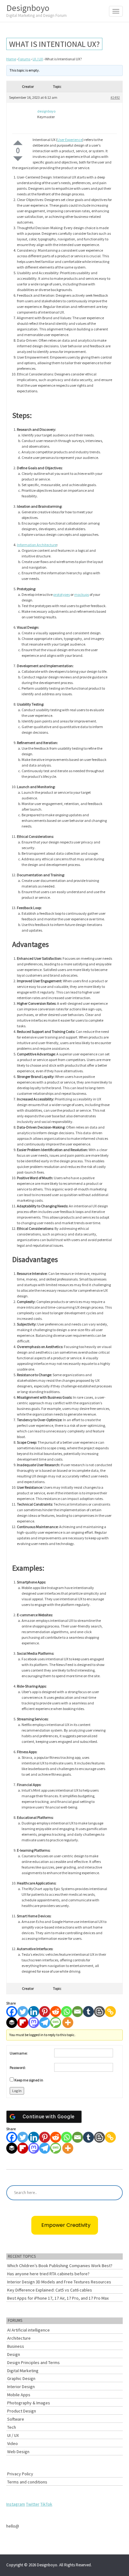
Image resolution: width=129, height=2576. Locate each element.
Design (14, 2354)
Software (16, 2419)
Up (18, 143)
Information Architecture (37, 545)
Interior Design (21, 2387)
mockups (82, 594)
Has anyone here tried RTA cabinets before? (48, 2274)
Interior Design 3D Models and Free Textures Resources (59, 2282)
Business (16, 2346)
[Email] (77, 2012)
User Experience (70, 140)
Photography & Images (29, 2403)
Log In (17, 2091)
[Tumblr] (88, 2012)
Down (18, 159)
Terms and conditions (27, 2482)
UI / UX (38, 59)
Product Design (22, 2411)
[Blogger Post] (99, 2012)
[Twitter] (23, 2012)
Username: (19, 2053)
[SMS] (56, 2023)
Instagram (16, 2504)
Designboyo (36, 10)
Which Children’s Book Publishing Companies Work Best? (60, 2266)
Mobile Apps (19, 2395)
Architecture (19, 2338)
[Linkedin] (34, 2012)
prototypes (62, 594)
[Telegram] (45, 2023)
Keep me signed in (29, 2080)
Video (13, 2443)
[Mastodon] (34, 2023)
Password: (18, 2068)
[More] (68, 2023)
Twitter (33, 2504)
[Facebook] (12, 2012)
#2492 (115, 97)
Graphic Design (21, 2378)
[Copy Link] (110, 2012)
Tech (12, 2427)
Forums (24, 59)
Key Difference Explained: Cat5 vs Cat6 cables (50, 2290)
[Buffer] (12, 2023)
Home (11, 59)
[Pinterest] (45, 2012)
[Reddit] (56, 2012)
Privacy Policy (20, 2474)
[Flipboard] (23, 2023)
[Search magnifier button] (115, 2193)
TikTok (46, 2504)
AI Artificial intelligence (28, 2330)
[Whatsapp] (67, 2012)
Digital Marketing (23, 2371)
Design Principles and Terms (34, 2362)
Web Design (18, 2452)
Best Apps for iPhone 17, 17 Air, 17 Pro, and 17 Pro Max (58, 2298)
